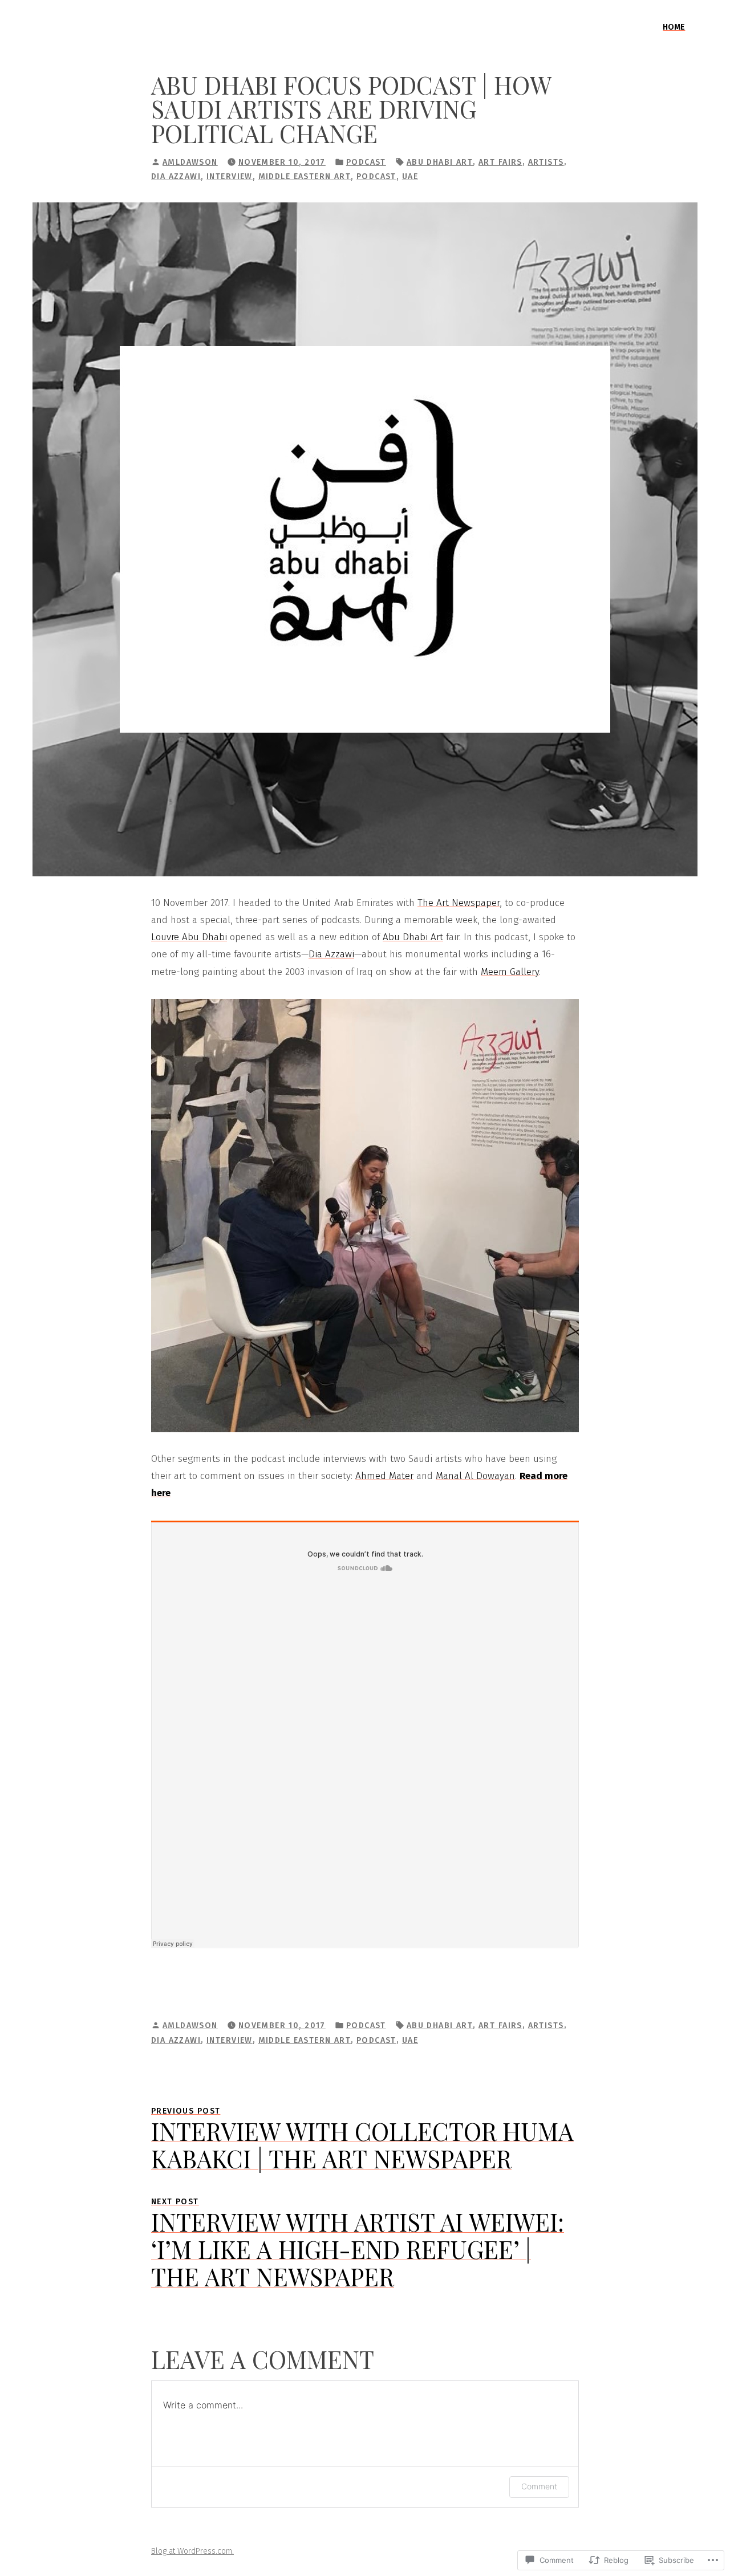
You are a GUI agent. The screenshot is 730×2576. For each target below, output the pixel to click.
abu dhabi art (440, 162)
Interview (230, 176)
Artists (546, 162)
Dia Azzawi (176, 176)
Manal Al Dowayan (475, 1476)
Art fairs (500, 162)
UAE (410, 176)
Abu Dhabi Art (413, 937)
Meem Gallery (510, 972)
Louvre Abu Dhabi (189, 937)
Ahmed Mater (384, 1476)
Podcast (366, 162)
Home (674, 27)
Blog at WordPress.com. (192, 2551)
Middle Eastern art (305, 176)
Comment (539, 2486)
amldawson (190, 162)
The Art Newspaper (459, 903)
